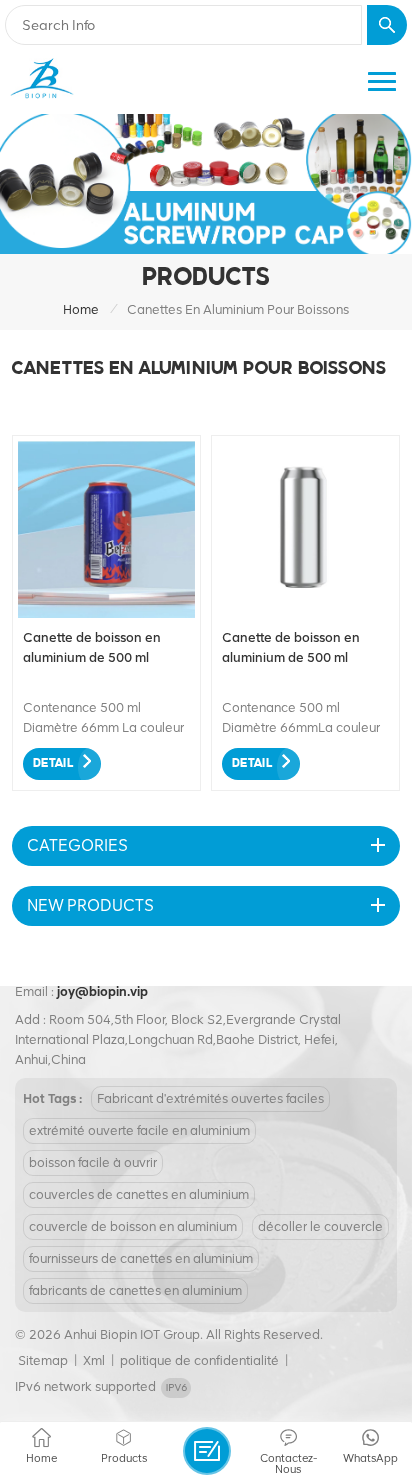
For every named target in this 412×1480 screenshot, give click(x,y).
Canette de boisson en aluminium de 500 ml (92, 647)
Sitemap (43, 1360)
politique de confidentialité (199, 1360)
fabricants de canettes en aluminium (135, 1290)
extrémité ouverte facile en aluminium (139, 1130)
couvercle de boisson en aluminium (133, 1226)
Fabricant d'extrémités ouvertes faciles (210, 1098)
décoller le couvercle (320, 1226)
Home (81, 309)
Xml (94, 1360)
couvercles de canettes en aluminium (139, 1194)
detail (53, 763)
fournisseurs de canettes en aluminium (141, 1258)
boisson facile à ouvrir (93, 1162)
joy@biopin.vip (102, 991)
